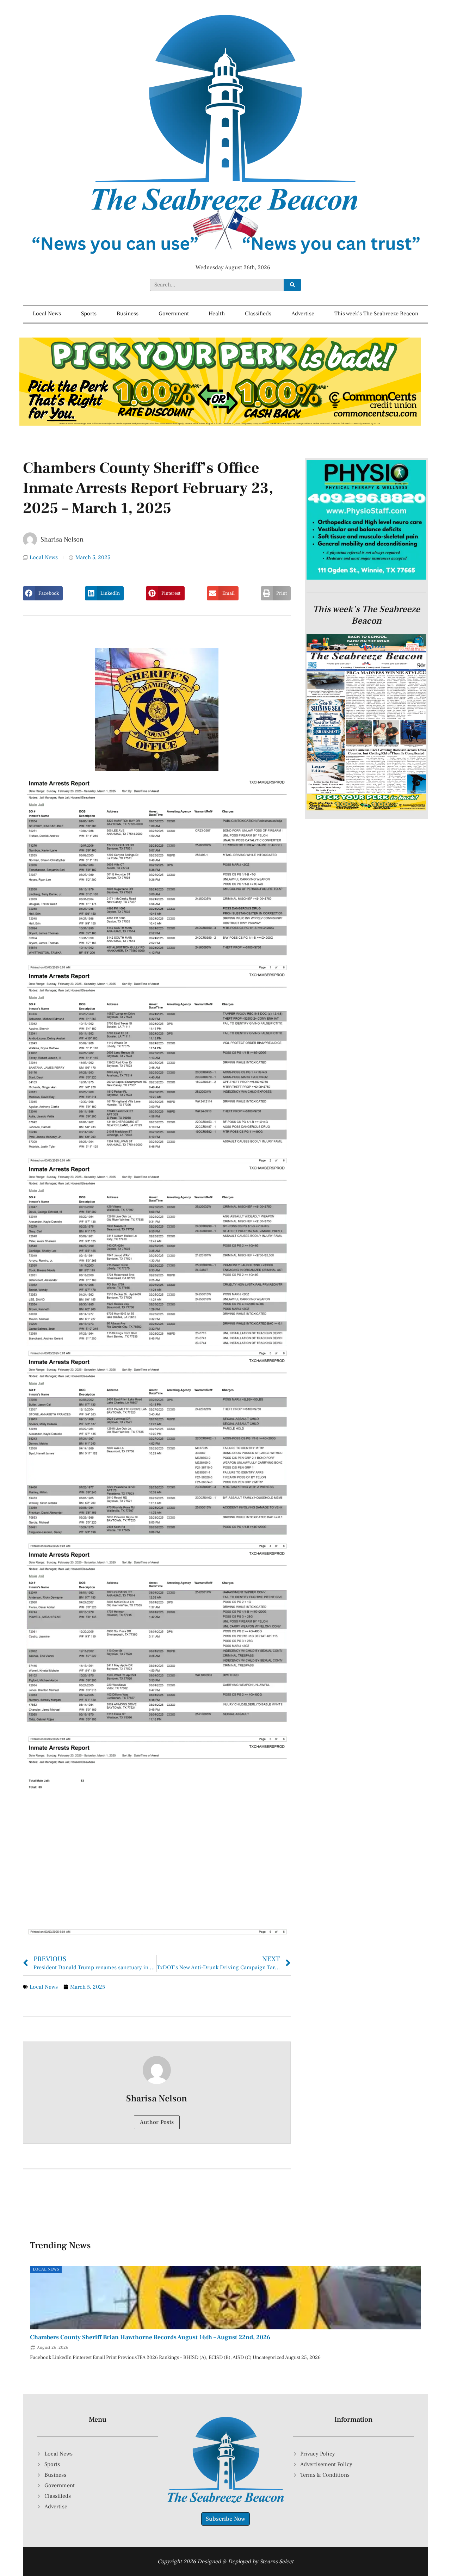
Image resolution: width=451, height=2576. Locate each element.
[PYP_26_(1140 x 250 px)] (220, 424)
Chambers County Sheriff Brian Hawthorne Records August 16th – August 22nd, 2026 (150, 2337)
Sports (89, 314)
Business (128, 314)
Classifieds (258, 314)
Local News (47, 314)
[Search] (292, 285)
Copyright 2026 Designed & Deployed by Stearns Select (225, 2562)
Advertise (303, 314)
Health (217, 314)
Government (174, 314)
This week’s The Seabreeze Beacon (376, 314)
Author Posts (157, 2122)
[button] (43, 593)
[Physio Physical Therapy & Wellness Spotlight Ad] (366, 578)
